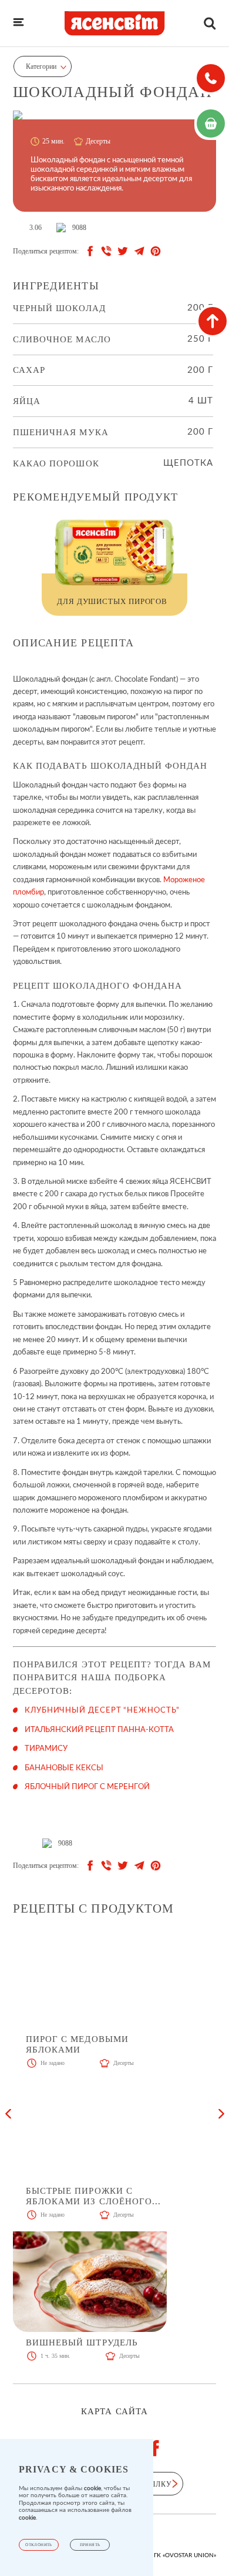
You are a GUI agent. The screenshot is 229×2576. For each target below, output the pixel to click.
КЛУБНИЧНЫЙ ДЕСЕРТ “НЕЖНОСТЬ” (102, 1711)
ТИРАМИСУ (46, 1749)
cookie (92, 2488)
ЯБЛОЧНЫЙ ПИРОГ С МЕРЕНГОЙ (87, 1787)
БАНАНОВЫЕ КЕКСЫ (64, 1768)
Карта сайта (114, 2412)
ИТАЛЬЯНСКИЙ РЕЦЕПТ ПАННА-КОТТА (99, 1730)
